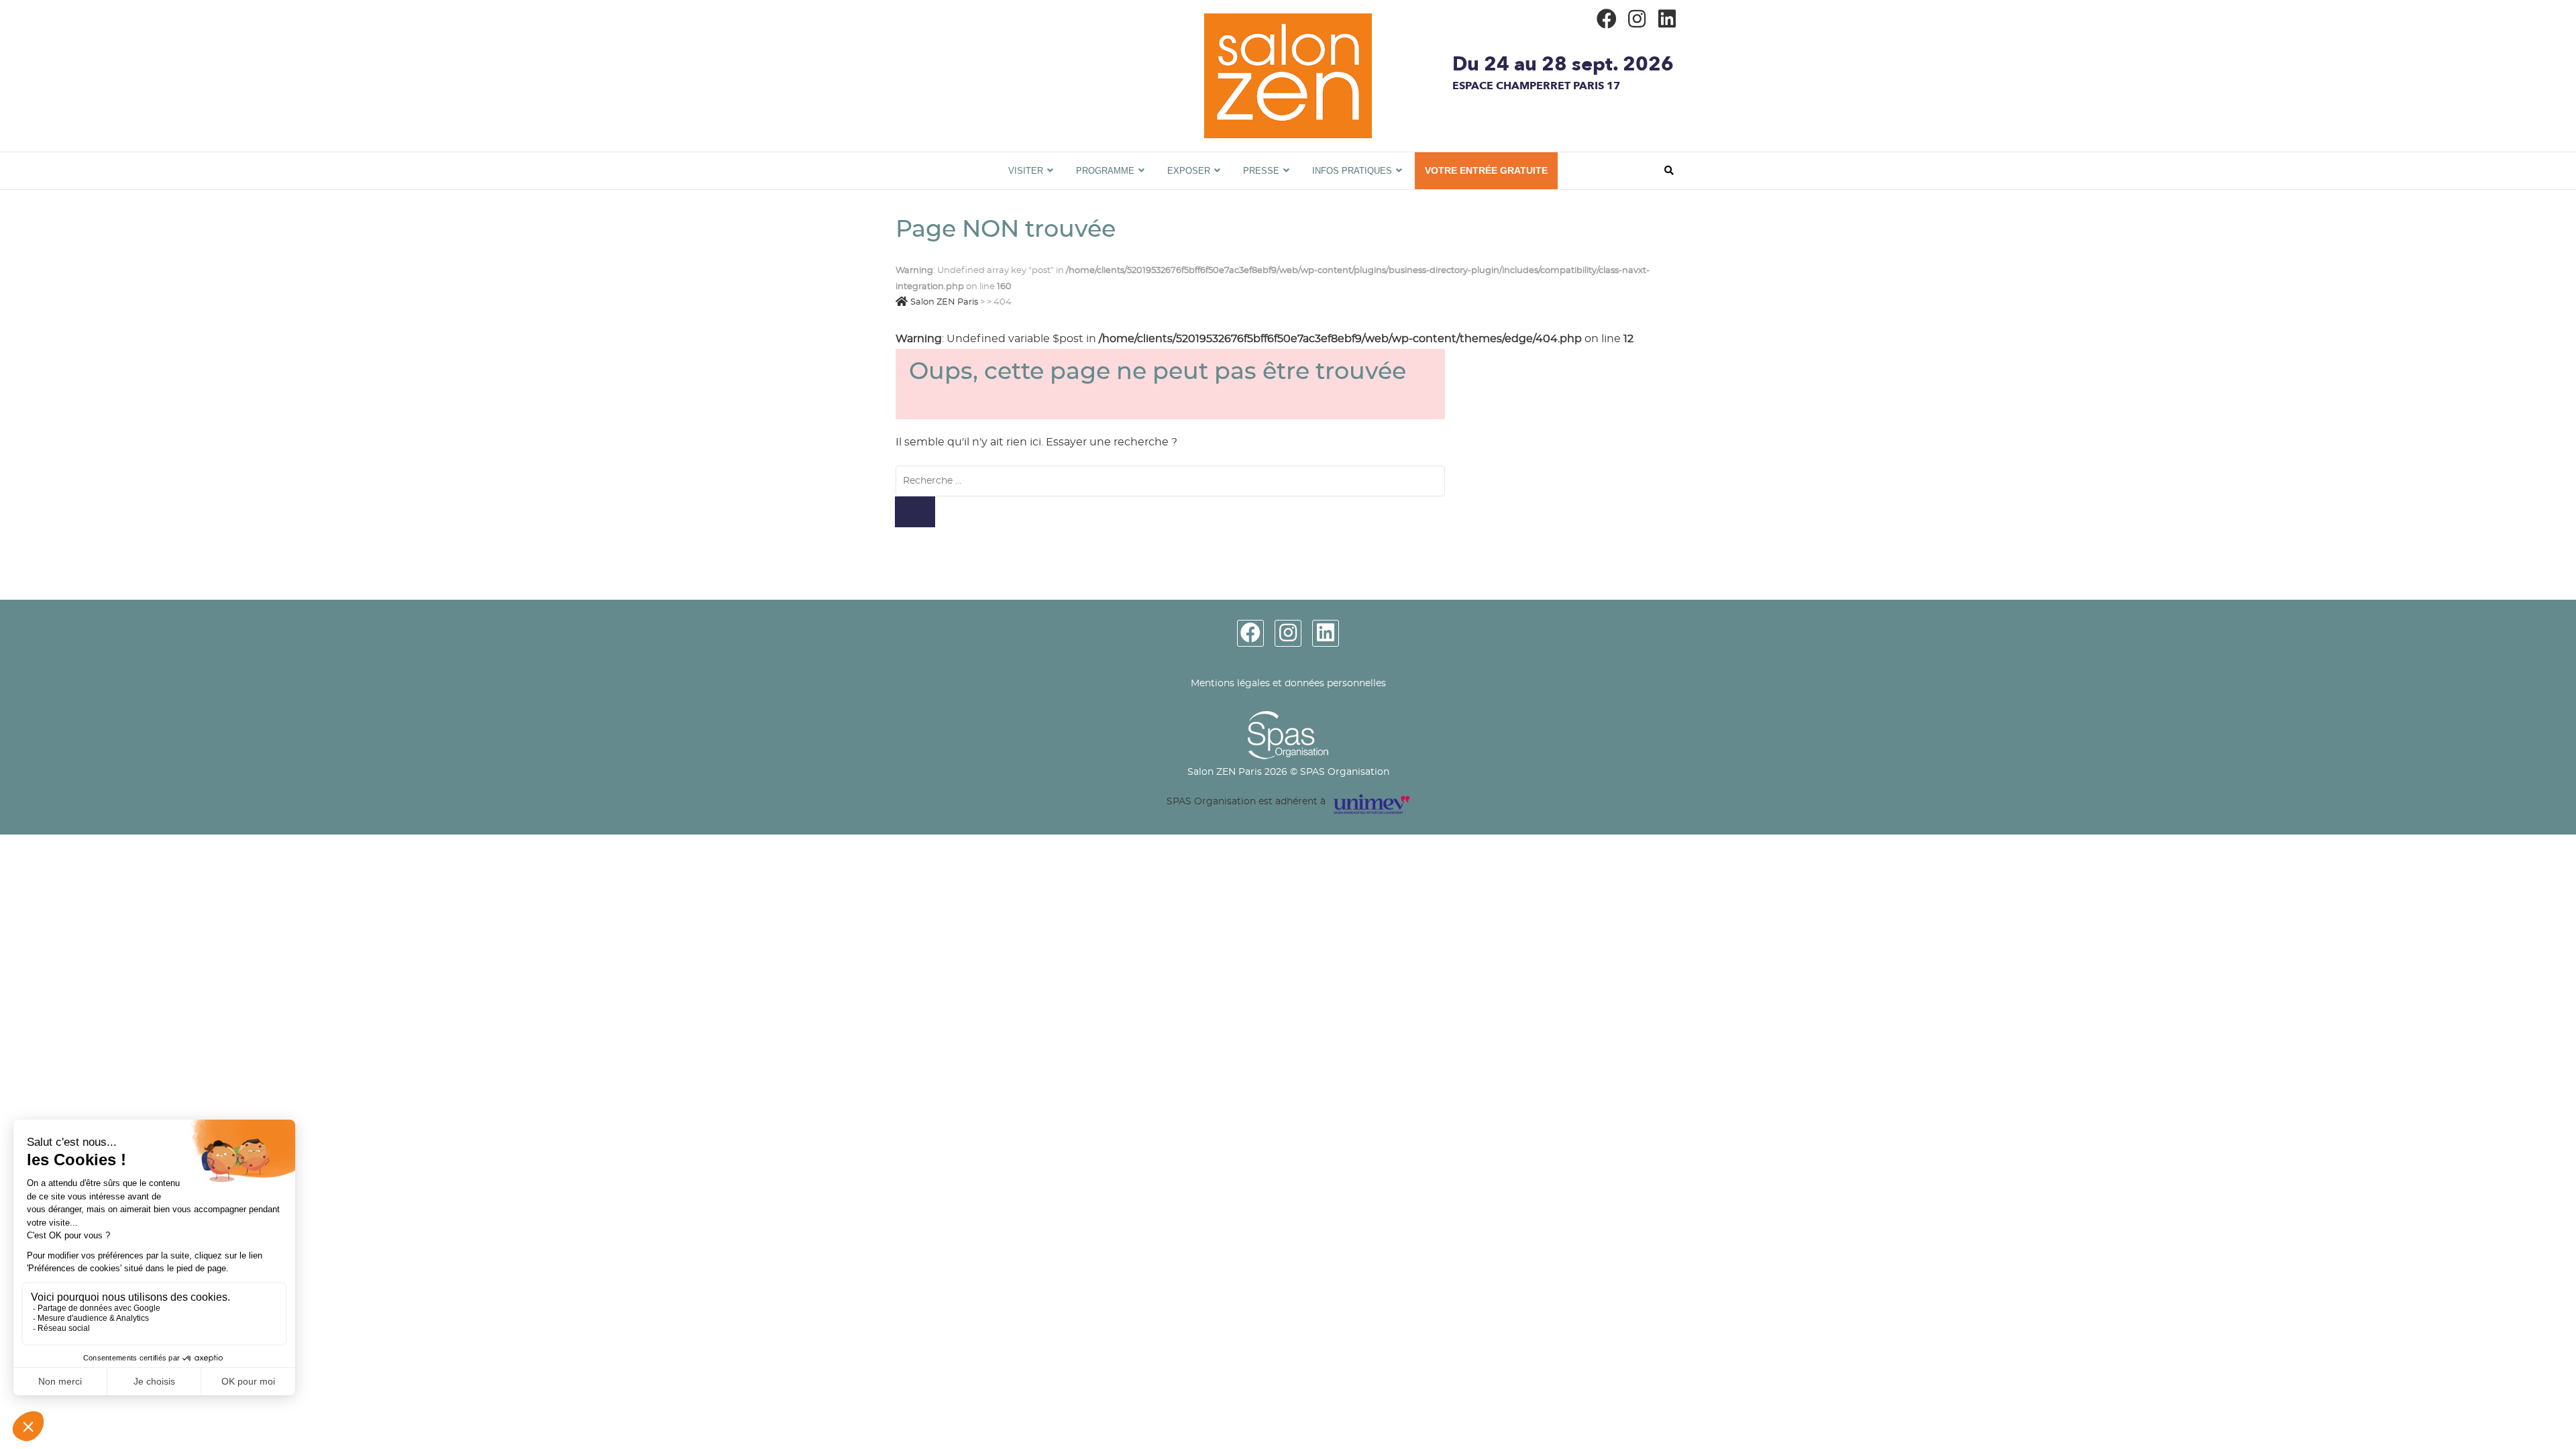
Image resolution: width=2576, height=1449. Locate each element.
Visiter (1026, 171)
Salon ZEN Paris (971, 159)
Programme (1105, 171)
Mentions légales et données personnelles (1288, 684)
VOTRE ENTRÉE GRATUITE (1486, 170)
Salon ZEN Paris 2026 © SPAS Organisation (1288, 772)
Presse (1261, 171)
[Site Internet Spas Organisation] (1288, 718)
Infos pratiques (1352, 171)
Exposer (1189, 171)
